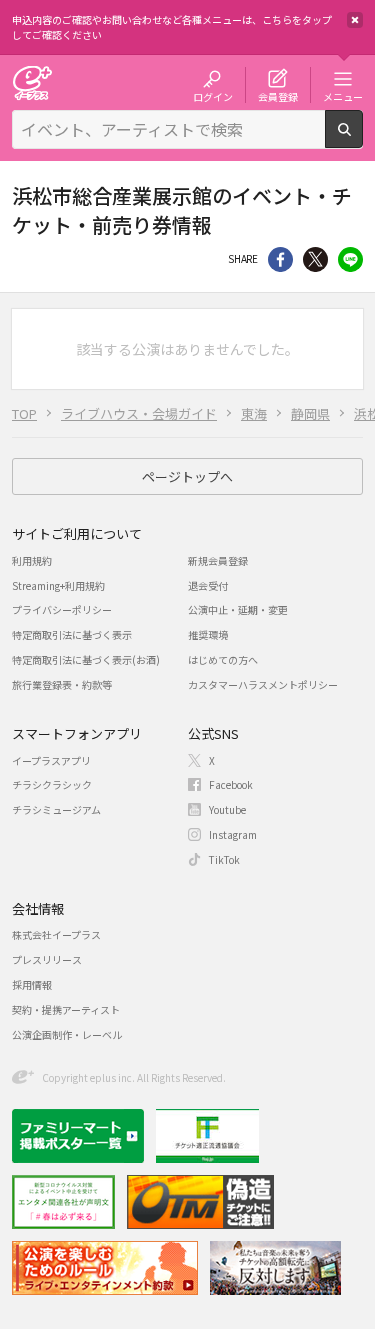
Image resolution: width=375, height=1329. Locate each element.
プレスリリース (47, 959)
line (350, 259)
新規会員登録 (218, 560)
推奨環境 (208, 634)
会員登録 (278, 96)
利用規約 (32, 560)
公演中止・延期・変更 (238, 609)
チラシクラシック (52, 784)
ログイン (213, 96)
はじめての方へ (223, 659)
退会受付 (208, 585)
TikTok (224, 859)
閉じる (355, 20)
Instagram (233, 834)
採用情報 (32, 984)
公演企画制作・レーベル (67, 1034)
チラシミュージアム (56, 809)
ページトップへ (187, 476)
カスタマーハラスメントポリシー (263, 684)
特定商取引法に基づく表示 (72, 634)
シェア (280, 259)
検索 (362, 140)
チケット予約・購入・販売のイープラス (32, 82)
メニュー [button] (343, 96)
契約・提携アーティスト (66, 1009)
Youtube (227, 809)
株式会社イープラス (56, 934)
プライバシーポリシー (62, 609)
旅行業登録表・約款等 (62, 684)
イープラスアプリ (51, 760)
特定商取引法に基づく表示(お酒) (86, 659)
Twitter (315, 259)
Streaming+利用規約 (58, 585)
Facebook (231, 784)
